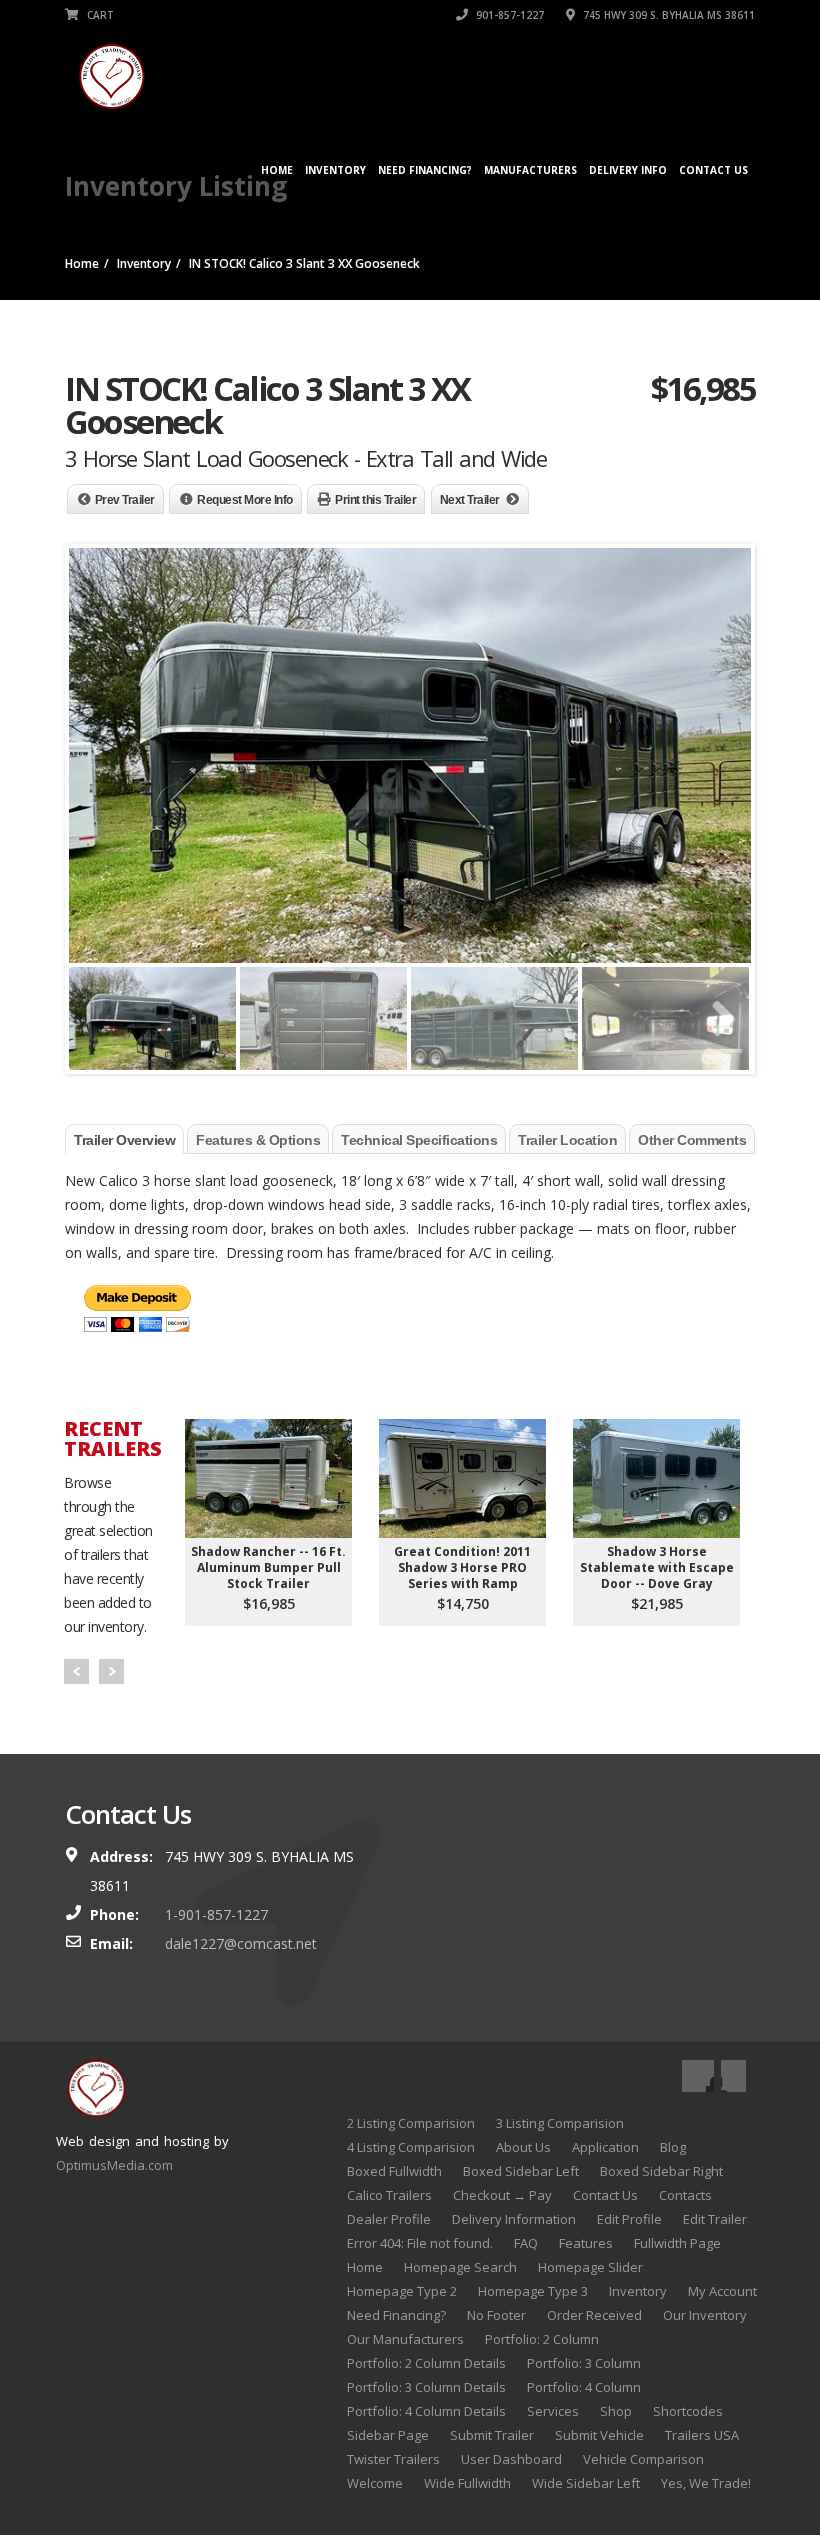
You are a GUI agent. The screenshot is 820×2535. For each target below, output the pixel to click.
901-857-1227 (508, 15)
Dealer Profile (389, 2219)
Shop (616, 2411)
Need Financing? (425, 170)
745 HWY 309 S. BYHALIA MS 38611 (667, 15)
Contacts (685, 2195)
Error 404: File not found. (420, 2243)
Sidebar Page (388, 2435)
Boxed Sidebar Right (661, 2171)
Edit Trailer (715, 2219)
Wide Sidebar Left (586, 2483)
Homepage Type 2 (402, 2291)
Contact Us (713, 170)
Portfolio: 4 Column (584, 2387)
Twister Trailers (393, 2459)
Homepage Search (460, 2267)
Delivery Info (628, 170)
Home (277, 170)
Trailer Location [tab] (567, 1140)
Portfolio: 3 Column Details (426, 2387)
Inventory (335, 170)
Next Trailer (470, 500)
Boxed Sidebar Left (521, 2171)
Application (605, 2147)
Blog (673, 2147)
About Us (523, 2147)
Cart (99, 15)
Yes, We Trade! (706, 2483)
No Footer (496, 2315)
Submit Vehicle (599, 2435)
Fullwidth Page (677, 2243)
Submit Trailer (492, 2435)
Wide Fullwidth (467, 2483)
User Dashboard (511, 2459)
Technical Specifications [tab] (419, 1140)
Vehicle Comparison (643, 2459)
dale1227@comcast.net (241, 1943)
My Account (722, 2291)
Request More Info (245, 500)
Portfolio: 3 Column (584, 2363)
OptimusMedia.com (114, 2165)
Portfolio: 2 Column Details (426, 2363)
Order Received (594, 2315)
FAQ (526, 2243)
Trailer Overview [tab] (124, 1140)
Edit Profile (629, 2219)
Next (111, 1671)
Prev (76, 1671)
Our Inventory (705, 2315)
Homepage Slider (590, 2267)
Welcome (375, 2483)
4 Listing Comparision (411, 2147)
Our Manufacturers (405, 2339)
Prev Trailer (125, 500)
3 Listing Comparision (560, 2123)
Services (553, 2411)
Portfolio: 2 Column (542, 2339)
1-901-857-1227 (216, 1914)
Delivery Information (514, 2219)
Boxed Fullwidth (394, 2171)
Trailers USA (702, 2435)
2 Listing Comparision (411, 2123)
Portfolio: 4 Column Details (426, 2411)
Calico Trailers (389, 2195)
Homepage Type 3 (533, 2291)
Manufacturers (530, 170)
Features (586, 2243)
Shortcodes (688, 2411)
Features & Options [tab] (258, 1140)
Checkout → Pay (502, 2195)
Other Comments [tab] (692, 1140)
